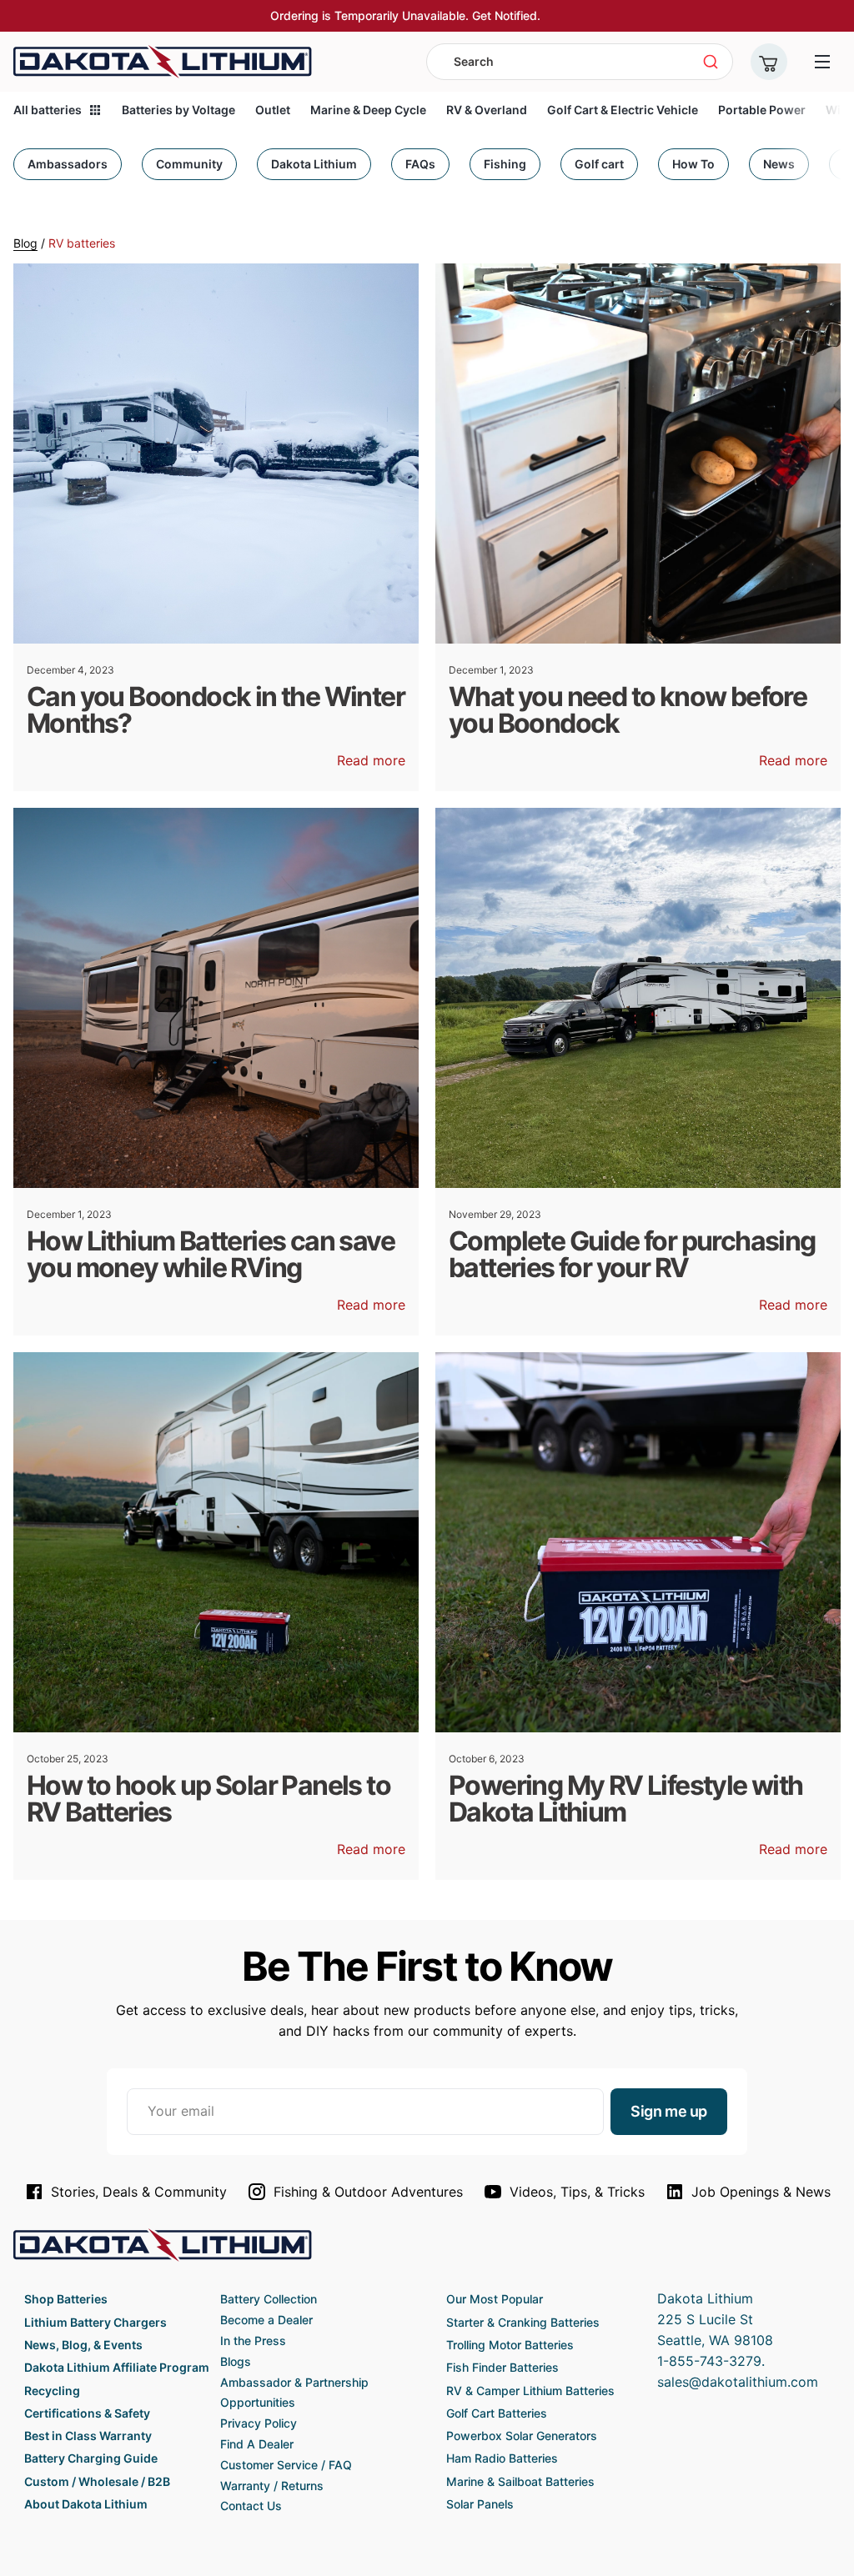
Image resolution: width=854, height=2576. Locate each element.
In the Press (253, 2340)
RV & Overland (487, 110)
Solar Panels (480, 2504)
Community (189, 164)
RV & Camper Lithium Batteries (530, 2391)
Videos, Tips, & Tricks (577, 2192)
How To (693, 164)
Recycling (52, 2391)
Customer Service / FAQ (286, 2465)
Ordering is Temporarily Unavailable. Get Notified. (405, 15)
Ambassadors (68, 164)
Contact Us (251, 2506)
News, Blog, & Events (83, 2345)
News (779, 164)
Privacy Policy (259, 2423)
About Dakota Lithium (86, 2504)
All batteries (48, 110)
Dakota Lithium (314, 164)
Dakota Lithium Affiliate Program (117, 2367)
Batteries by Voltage (178, 110)
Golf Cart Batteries (497, 2413)
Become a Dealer (266, 2320)
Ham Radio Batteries (502, 2458)
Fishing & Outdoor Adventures (368, 2192)
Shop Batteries (66, 2299)
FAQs (420, 164)
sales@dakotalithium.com (738, 2382)
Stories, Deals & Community (139, 2192)
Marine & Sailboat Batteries (520, 2481)
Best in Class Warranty (88, 2436)
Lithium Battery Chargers (95, 2322)
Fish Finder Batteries (502, 2367)
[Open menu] (822, 62)
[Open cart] (769, 62)
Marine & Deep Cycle (368, 110)
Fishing (505, 164)
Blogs (236, 2361)
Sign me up (669, 2111)
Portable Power (762, 110)
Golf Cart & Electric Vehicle (623, 110)
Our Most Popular (495, 2299)
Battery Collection (269, 2299)
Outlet (273, 110)
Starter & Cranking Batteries (523, 2322)
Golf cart (599, 164)
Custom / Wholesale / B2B (97, 2481)
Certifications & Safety (87, 2413)
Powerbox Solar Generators (522, 2436)
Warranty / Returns (272, 2486)
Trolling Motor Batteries (510, 2345)
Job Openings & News (761, 2192)
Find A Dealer (257, 2444)
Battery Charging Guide (91, 2458)
